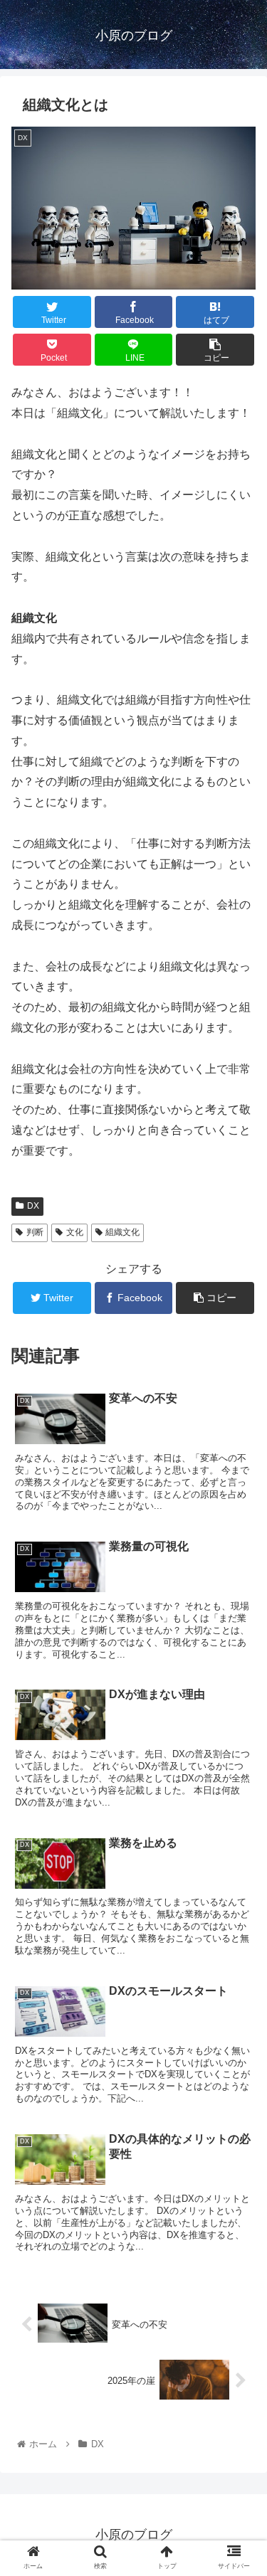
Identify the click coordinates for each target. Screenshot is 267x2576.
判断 (35, 1232)
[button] (239, 1692)
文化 (75, 1232)
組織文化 (122, 1232)
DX (33, 1206)
